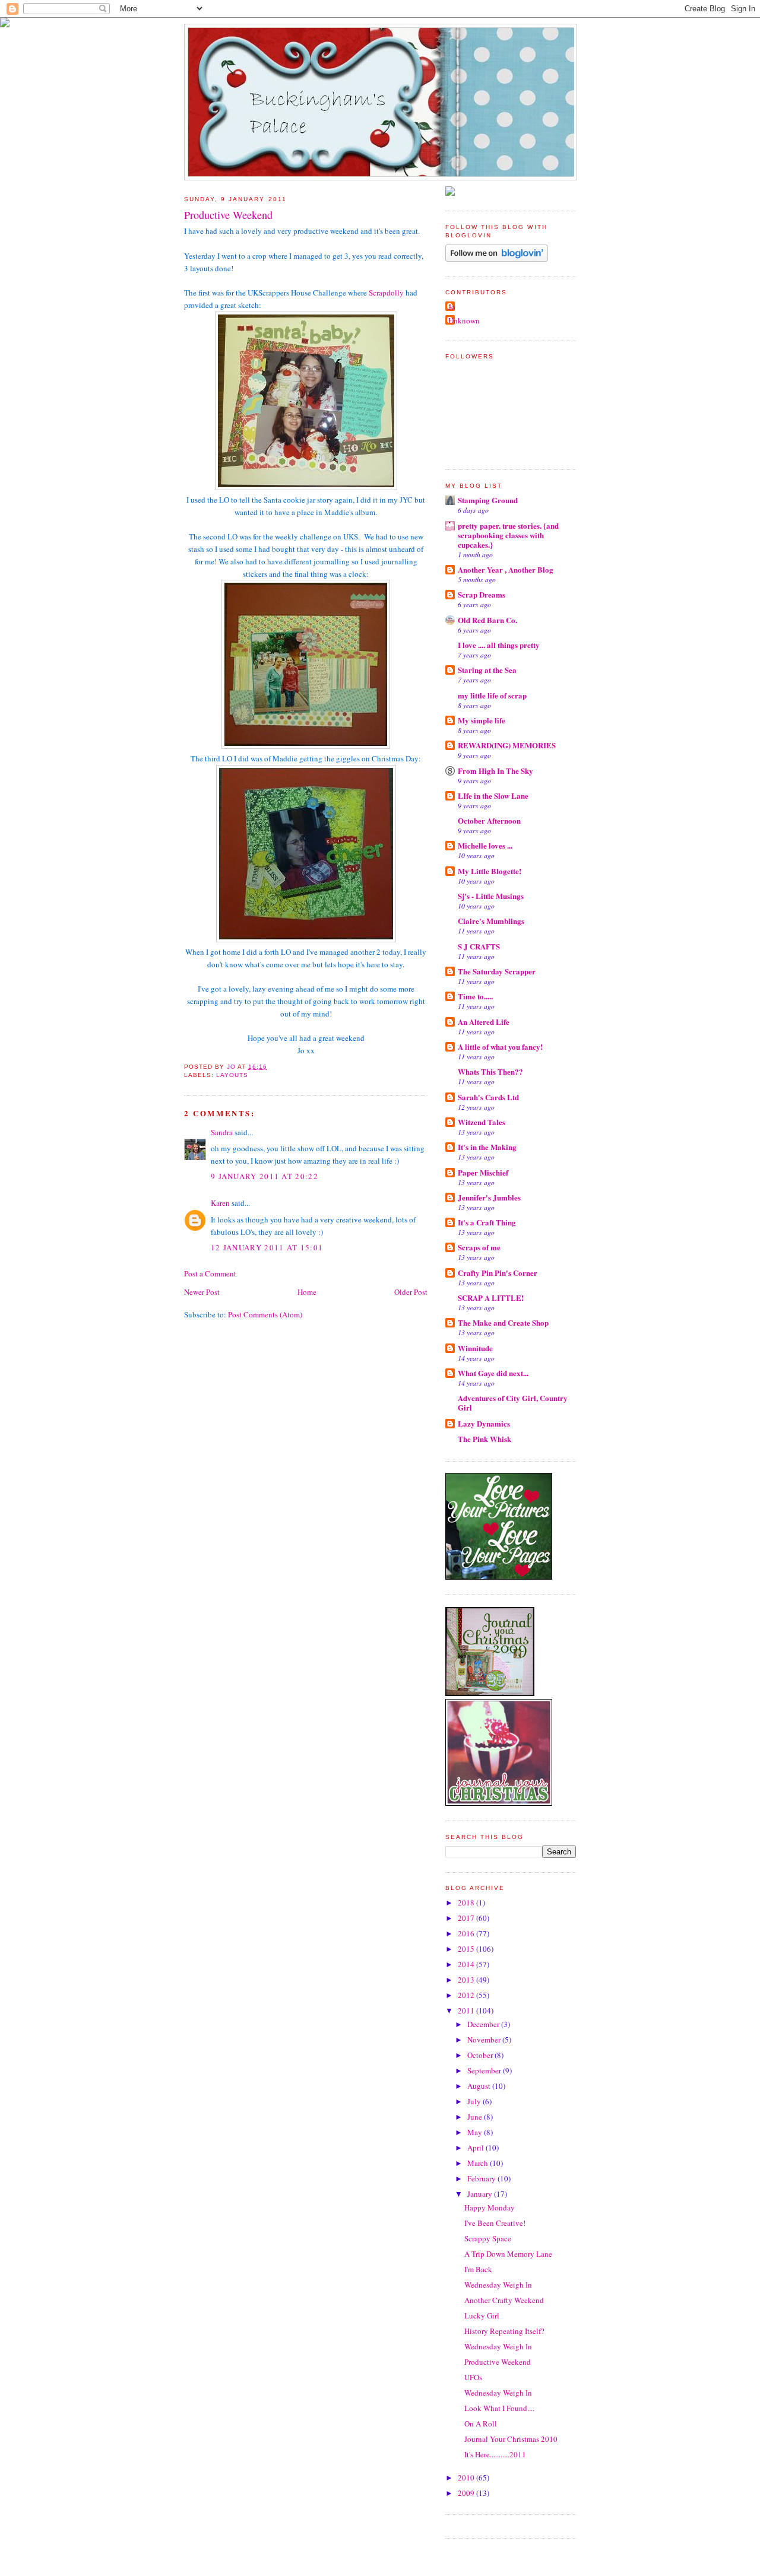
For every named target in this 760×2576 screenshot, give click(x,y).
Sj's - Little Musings (491, 896)
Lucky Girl (482, 2315)
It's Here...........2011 (495, 2454)
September (485, 2070)
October (481, 2055)
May (476, 2132)
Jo (452, 307)
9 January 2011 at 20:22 (265, 1176)
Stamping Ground (488, 500)
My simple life (482, 720)
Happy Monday (490, 2207)
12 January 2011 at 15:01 (267, 1247)
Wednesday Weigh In (498, 2285)
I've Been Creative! (495, 2223)
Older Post (411, 1292)
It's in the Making (487, 1147)
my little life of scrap (492, 695)
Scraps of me (479, 1247)
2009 (467, 2493)
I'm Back (478, 2269)
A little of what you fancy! (500, 1046)
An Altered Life (484, 1022)
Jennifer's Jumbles (489, 1197)
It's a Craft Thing (487, 1222)
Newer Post (202, 1292)
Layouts (232, 1075)
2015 (467, 1949)
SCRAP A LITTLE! (491, 1297)
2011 (467, 2010)
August (480, 2086)
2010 (467, 2477)
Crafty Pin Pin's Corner (498, 1273)
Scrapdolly (387, 293)
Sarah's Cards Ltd (488, 1097)
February (482, 2178)
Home (307, 1292)
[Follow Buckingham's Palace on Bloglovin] (497, 259)
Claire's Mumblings (491, 921)
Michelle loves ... (485, 845)
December (484, 2024)
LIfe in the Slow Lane (493, 795)
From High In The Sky (495, 771)
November (485, 2040)
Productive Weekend (498, 2362)
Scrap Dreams (482, 594)
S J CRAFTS (479, 946)
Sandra (222, 1132)
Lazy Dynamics (484, 1423)
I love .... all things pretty (499, 645)
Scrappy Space (488, 2238)
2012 (467, 1995)
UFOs (473, 2377)
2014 (467, 1964)
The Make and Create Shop (503, 1322)
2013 (467, 1980)
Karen (220, 1203)
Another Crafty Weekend (504, 2300)
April (476, 2148)
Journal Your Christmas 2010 (511, 2439)
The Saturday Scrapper (497, 971)
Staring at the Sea (487, 670)
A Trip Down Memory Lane (508, 2254)
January (481, 2194)
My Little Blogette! (490, 871)
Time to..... (475, 996)
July (475, 2101)
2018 (467, 1902)
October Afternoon (489, 820)
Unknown (464, 320)
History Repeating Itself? (504, 2331)
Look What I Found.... (499, 2408)
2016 (467, 1933)
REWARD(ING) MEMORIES (507, 745)
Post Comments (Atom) (265, 1314)
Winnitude (475, 1348)
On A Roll (481, 2423)
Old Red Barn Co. (487, 620)
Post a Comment (210, 1273)
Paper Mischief (483, 1172)
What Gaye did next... (493, 1373)
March (479, 2163)
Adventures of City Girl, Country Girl (513, 1403)
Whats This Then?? (490, 1071)
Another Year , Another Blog (506, 569)
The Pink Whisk (484, 1439)
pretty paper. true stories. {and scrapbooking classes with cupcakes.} (508, 535)
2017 (467, 1918)
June (476, 2117)
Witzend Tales (482, 1122)
